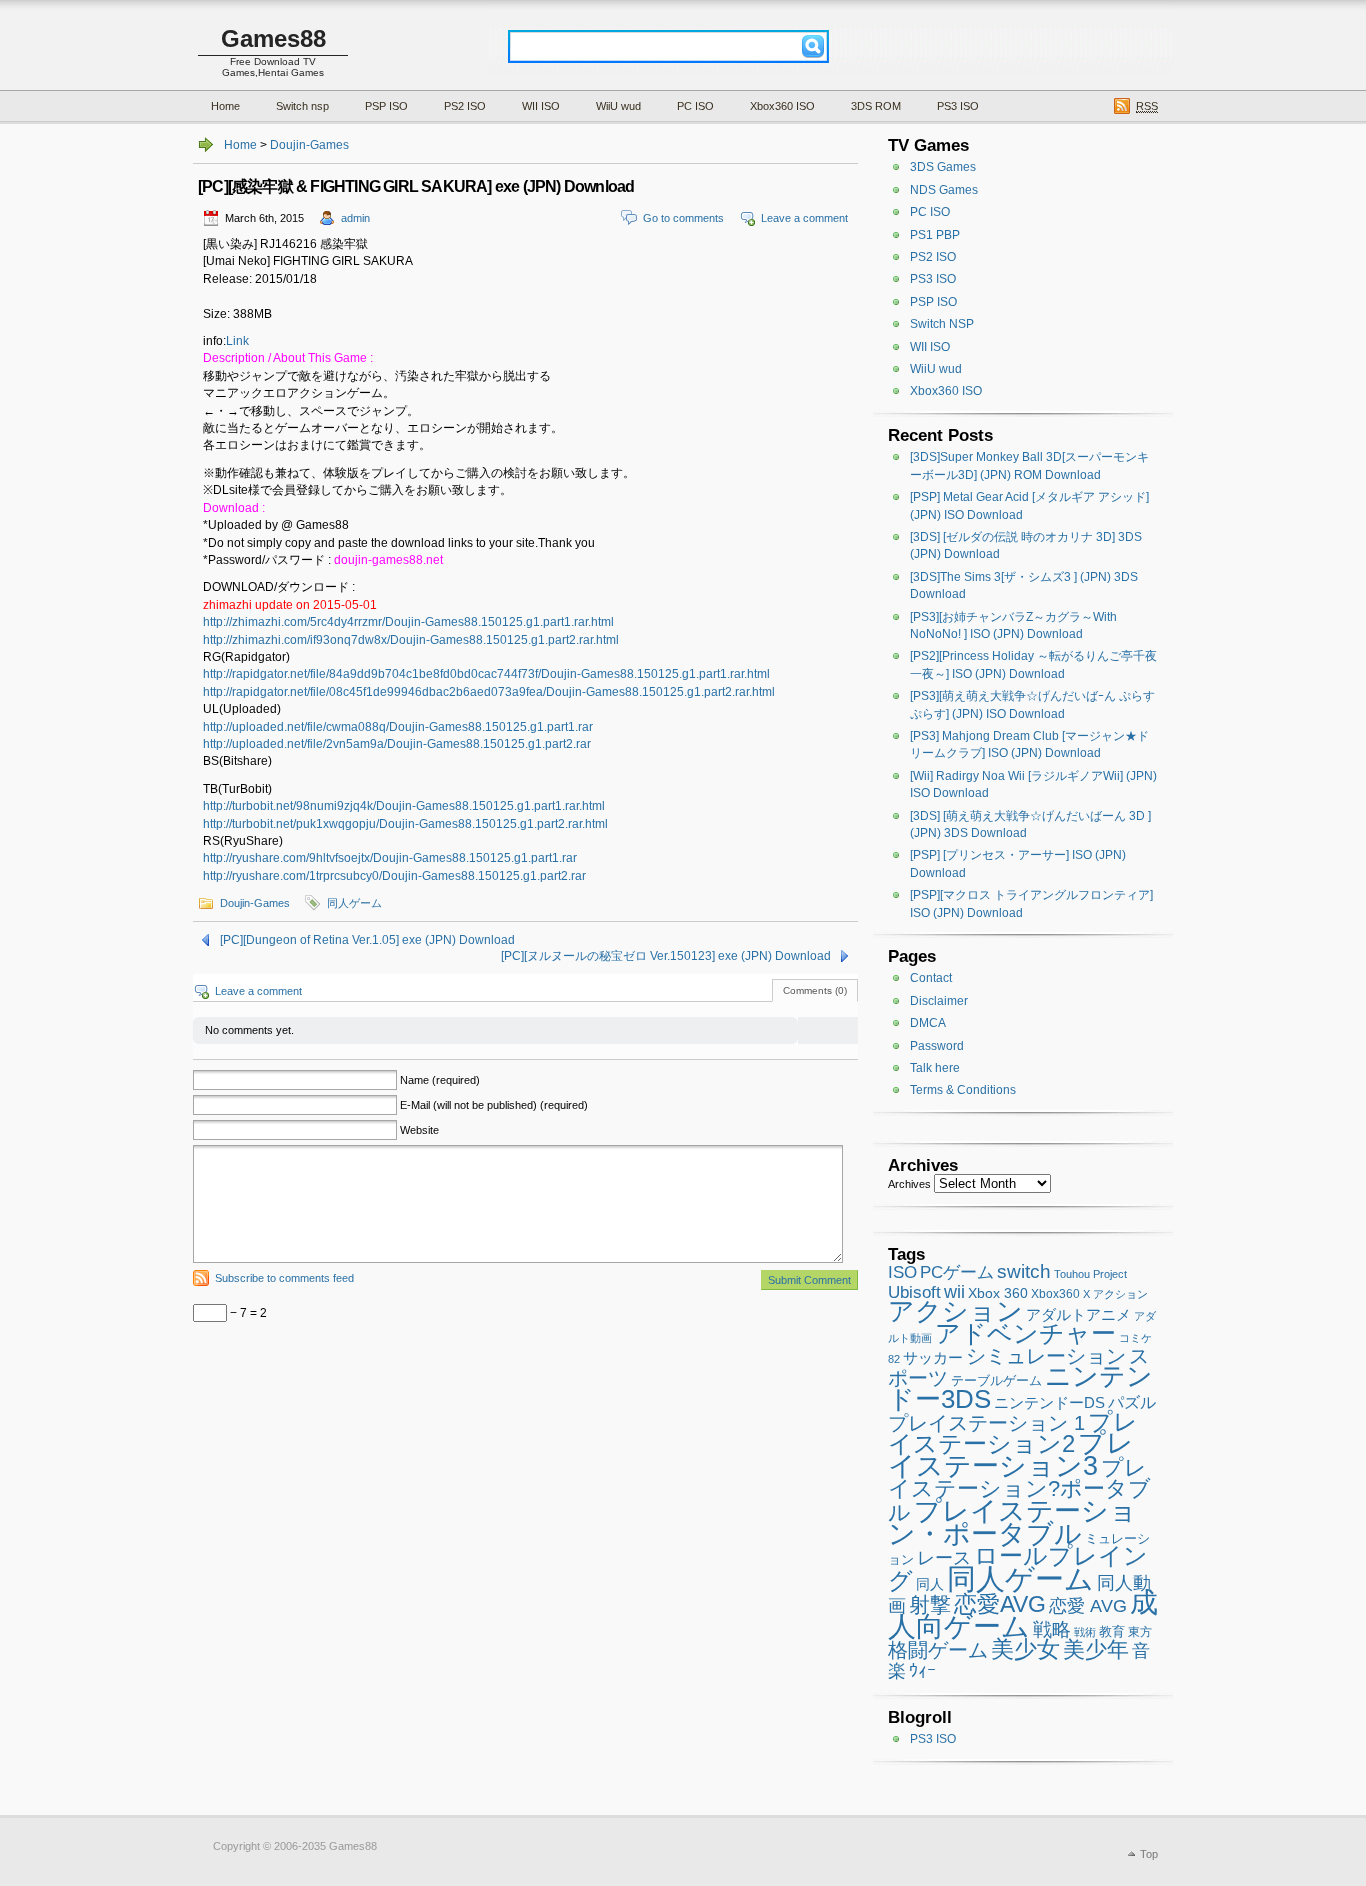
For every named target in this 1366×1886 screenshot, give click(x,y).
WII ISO (541, 106)
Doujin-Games (309, 145)
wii (954, 1292)
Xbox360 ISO (782, 106)
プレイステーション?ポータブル (1019, 1490)
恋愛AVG (1000, 1604)
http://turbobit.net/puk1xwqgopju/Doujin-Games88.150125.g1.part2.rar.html (405, 824)
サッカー (933, 1358)
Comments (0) (815, 990)
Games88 (273, 38)
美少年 (1096, 1649)
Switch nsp (302, 106)
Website (419, 1130)
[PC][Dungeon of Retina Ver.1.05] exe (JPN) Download (367, 940)
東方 (1140, 1632)
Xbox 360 (998, 1293)
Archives (909, 1184)
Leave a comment (804, 218)
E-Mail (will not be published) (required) (494, 1105)
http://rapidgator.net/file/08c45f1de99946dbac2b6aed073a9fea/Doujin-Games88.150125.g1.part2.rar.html (489, 692)
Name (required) (440, 1080)
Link (237, 341)
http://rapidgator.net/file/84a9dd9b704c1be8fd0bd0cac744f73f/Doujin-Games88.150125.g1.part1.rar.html (486, 674)
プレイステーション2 (1013, 1432)
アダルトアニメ (1078, 1314)
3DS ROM (876, 106)
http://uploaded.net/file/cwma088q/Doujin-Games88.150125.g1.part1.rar (398, 727)
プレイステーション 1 (986, 1423)
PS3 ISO (958, 106)
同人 (930, 1584)
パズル (1132, 1402)
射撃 (930, 1605)
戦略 (1052, 1629)
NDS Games (944, 190)
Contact (931, 978)
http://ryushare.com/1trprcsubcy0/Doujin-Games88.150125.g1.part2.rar (394, 876)
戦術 (1085, 1632)
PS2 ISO (465, 106)
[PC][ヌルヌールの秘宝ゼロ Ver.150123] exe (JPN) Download (666, 956)
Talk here (935, 1068)
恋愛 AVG (1088, 1606)
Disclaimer (939, 1001)
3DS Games (943, 167)
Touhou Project (1090, 1274)
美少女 (1025, 1649)
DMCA (928, 1023)
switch (1024, 1271)
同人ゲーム (354, 903)
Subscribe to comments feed (284, 1278)
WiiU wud (618, 106)
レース (944, 1558)
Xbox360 (1055, 1294)
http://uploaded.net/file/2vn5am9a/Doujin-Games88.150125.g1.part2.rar (397, 744)
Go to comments (683, 218)
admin (355, 218)
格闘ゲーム (938, 1650)
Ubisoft (914, 1292)
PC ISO (695, 106)
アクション (955, 1311)
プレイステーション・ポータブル (1012, 1522)
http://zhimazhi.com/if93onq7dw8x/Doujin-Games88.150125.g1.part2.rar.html (411, 640)
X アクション (1115, 1294)
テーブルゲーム (996, 1381)
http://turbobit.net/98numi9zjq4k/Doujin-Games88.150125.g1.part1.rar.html (404, 806)
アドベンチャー (1025, 1333)
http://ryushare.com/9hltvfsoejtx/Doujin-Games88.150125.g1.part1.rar (390, 858)
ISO (902, 1272)
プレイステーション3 (1011, 1454)
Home (225, 106)
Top (1149, 1854)
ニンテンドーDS (1049, 1402)
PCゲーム (957, 1272)
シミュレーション (1046, 1356)
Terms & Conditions (963, 1090)
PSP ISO (386, 106)
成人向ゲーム (1023, 1613)
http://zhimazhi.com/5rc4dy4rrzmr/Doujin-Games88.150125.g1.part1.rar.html (408, 622)
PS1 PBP (935, 235)
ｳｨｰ (922, 1670)
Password (937, 1046)
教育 (1112, 1631)
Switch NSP (942, 324)
